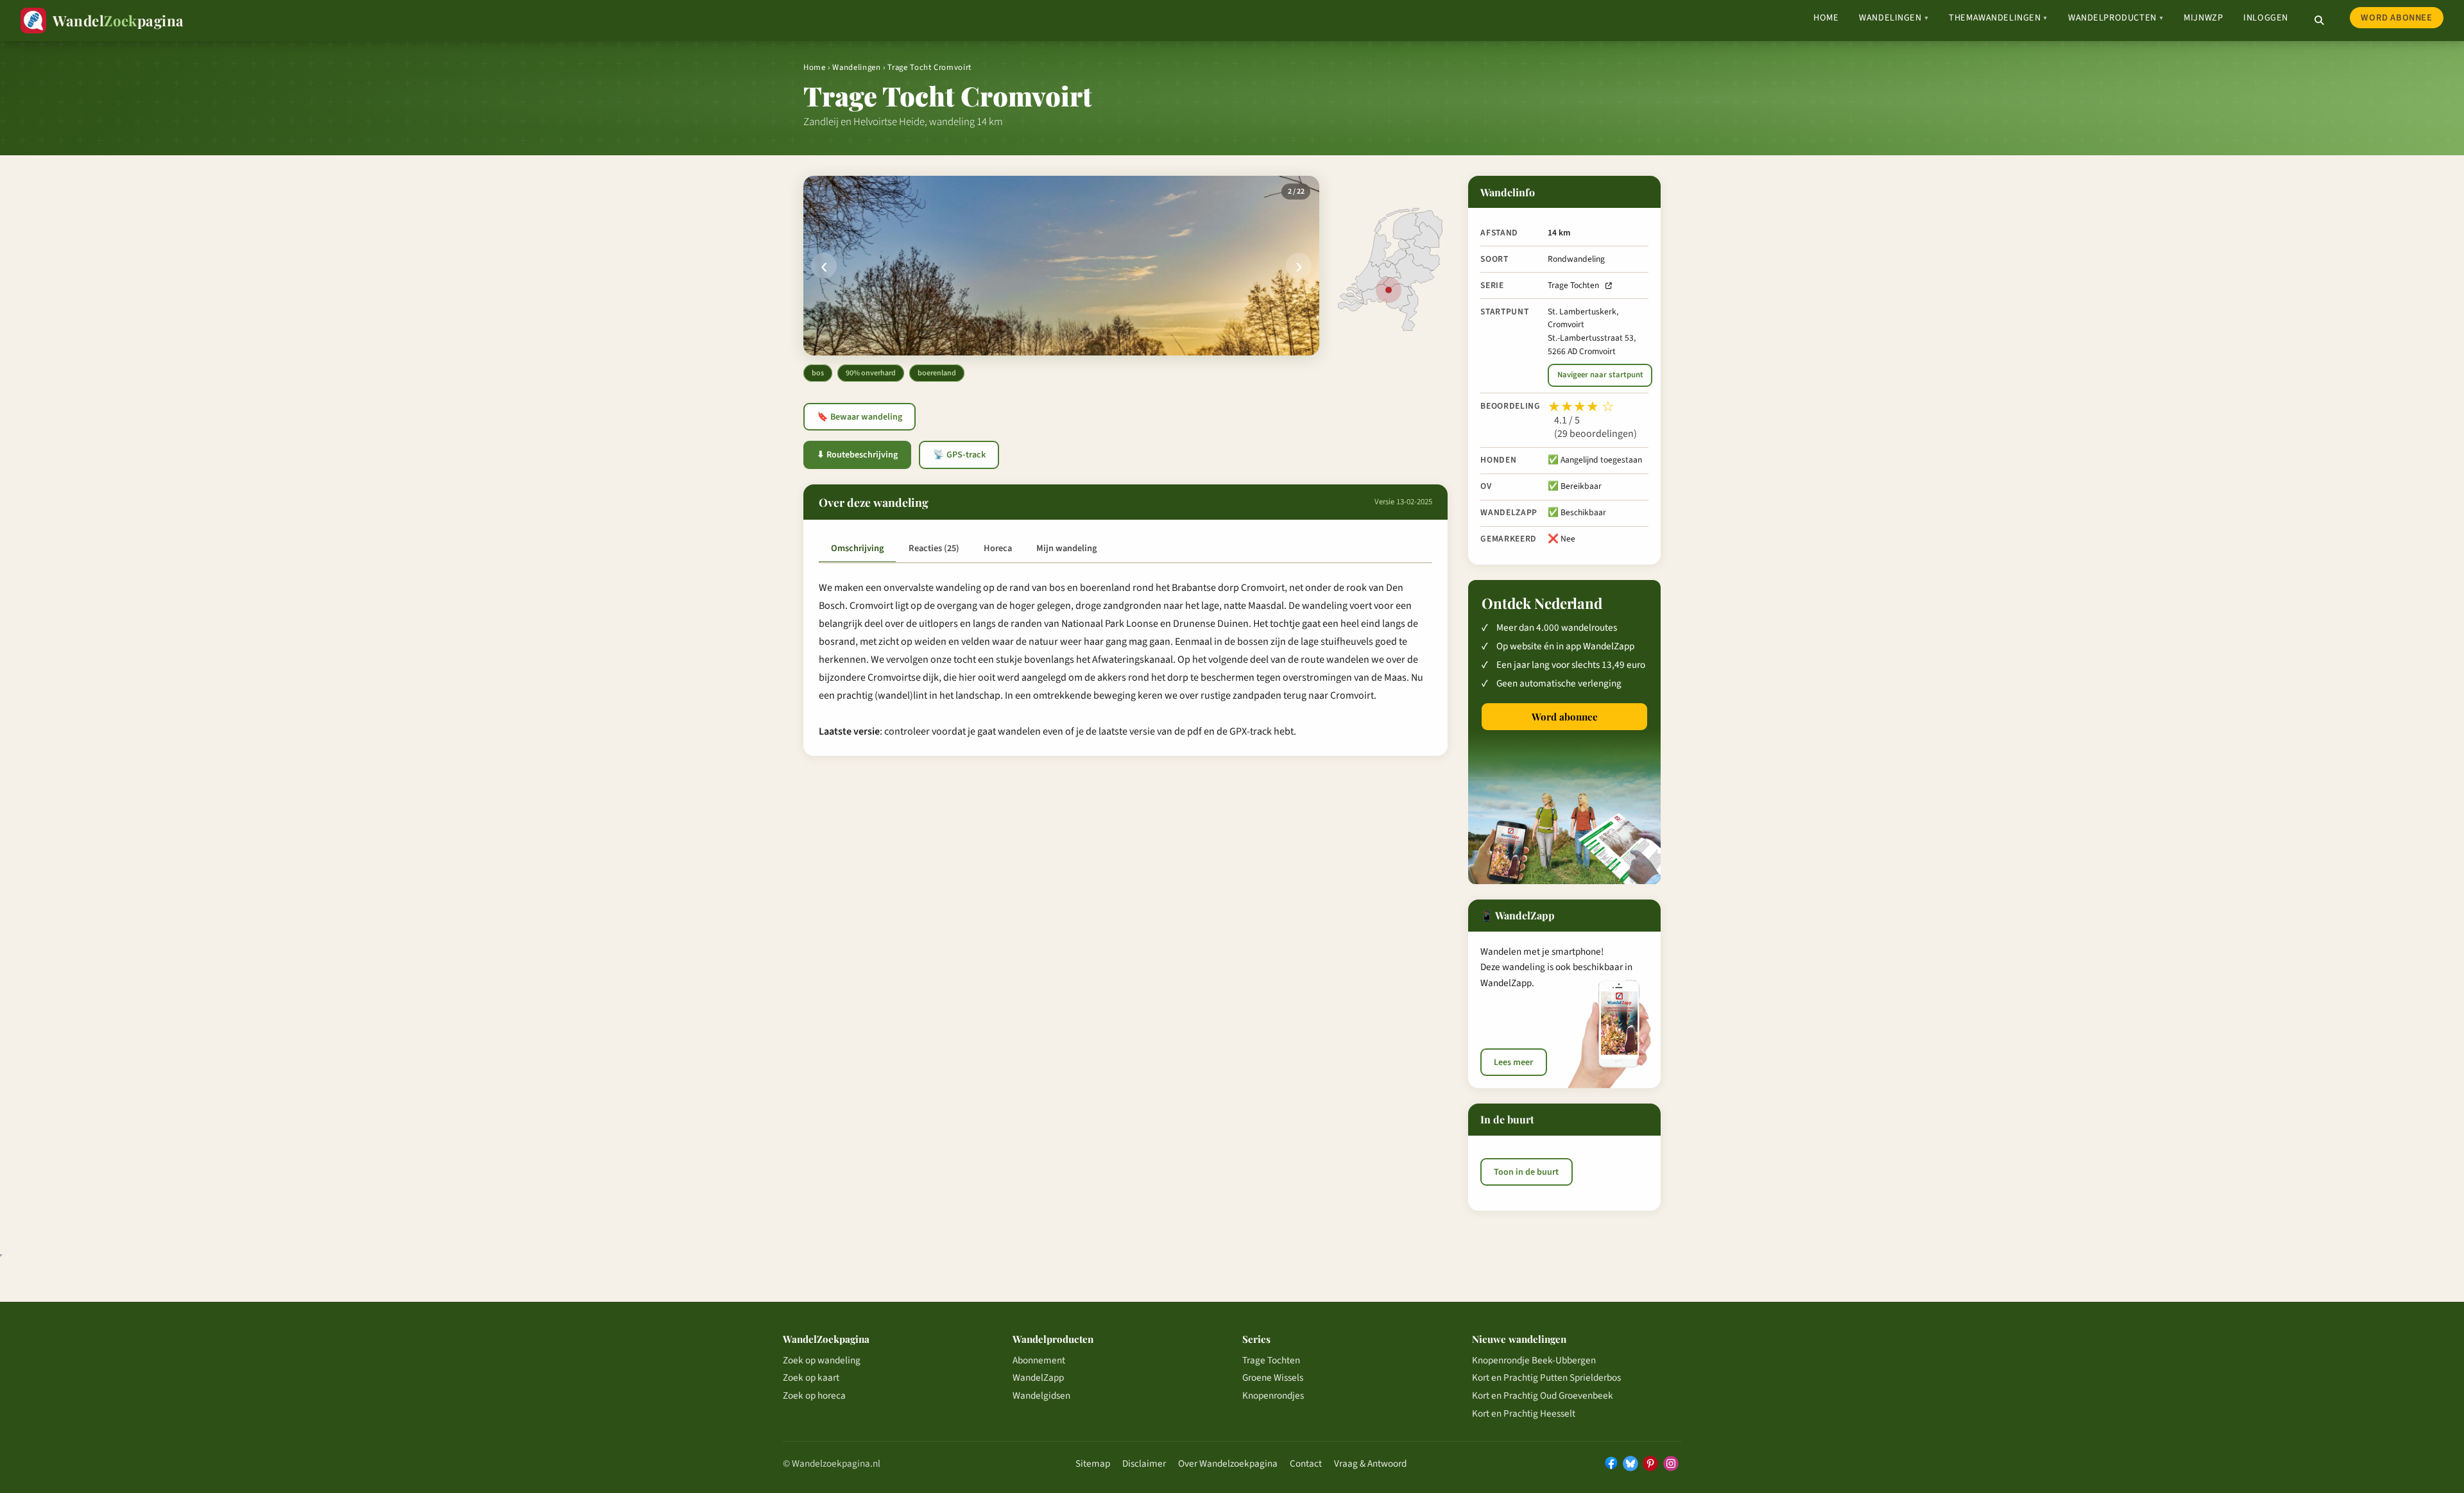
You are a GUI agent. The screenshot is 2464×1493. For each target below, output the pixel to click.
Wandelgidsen (1041, 1395)
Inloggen (2266, 18)
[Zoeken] (2319, 21)
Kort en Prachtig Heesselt (1524, 1413)
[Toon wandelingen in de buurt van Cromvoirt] (1389, 290)
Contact (1306, 1463)
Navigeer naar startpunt (1600, 375)
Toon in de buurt (1526, 1172)
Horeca (998, 548)
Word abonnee (2396, 18)
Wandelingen (1894, 18)
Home (1826, 18)
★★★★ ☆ (1581, 407)
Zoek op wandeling (822, 1360)
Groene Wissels (1273, 1378)
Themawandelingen (1998, 18)
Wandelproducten (2116, 18)
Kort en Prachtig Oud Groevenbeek (1543, 1395)
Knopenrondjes (1273, 1395)
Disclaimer (1144, 1463)
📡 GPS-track (959, 455)
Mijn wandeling (1066, 548)
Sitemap (1093, 1463)
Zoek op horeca (814, 1395)
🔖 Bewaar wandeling (860, 417)
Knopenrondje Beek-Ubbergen (1534, 1360)
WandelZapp (1038, 1378)
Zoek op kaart (811, 1378)
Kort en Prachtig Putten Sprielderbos (1546, 1378)
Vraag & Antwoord (1370, 1463)
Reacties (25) (934, 548)
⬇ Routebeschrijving (857, 455)
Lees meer (1513, 1062)
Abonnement (1039, 1360)
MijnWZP (2203, 18)
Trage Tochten (1573, 285)
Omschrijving (857, 548)
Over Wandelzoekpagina (1228, 1463)
